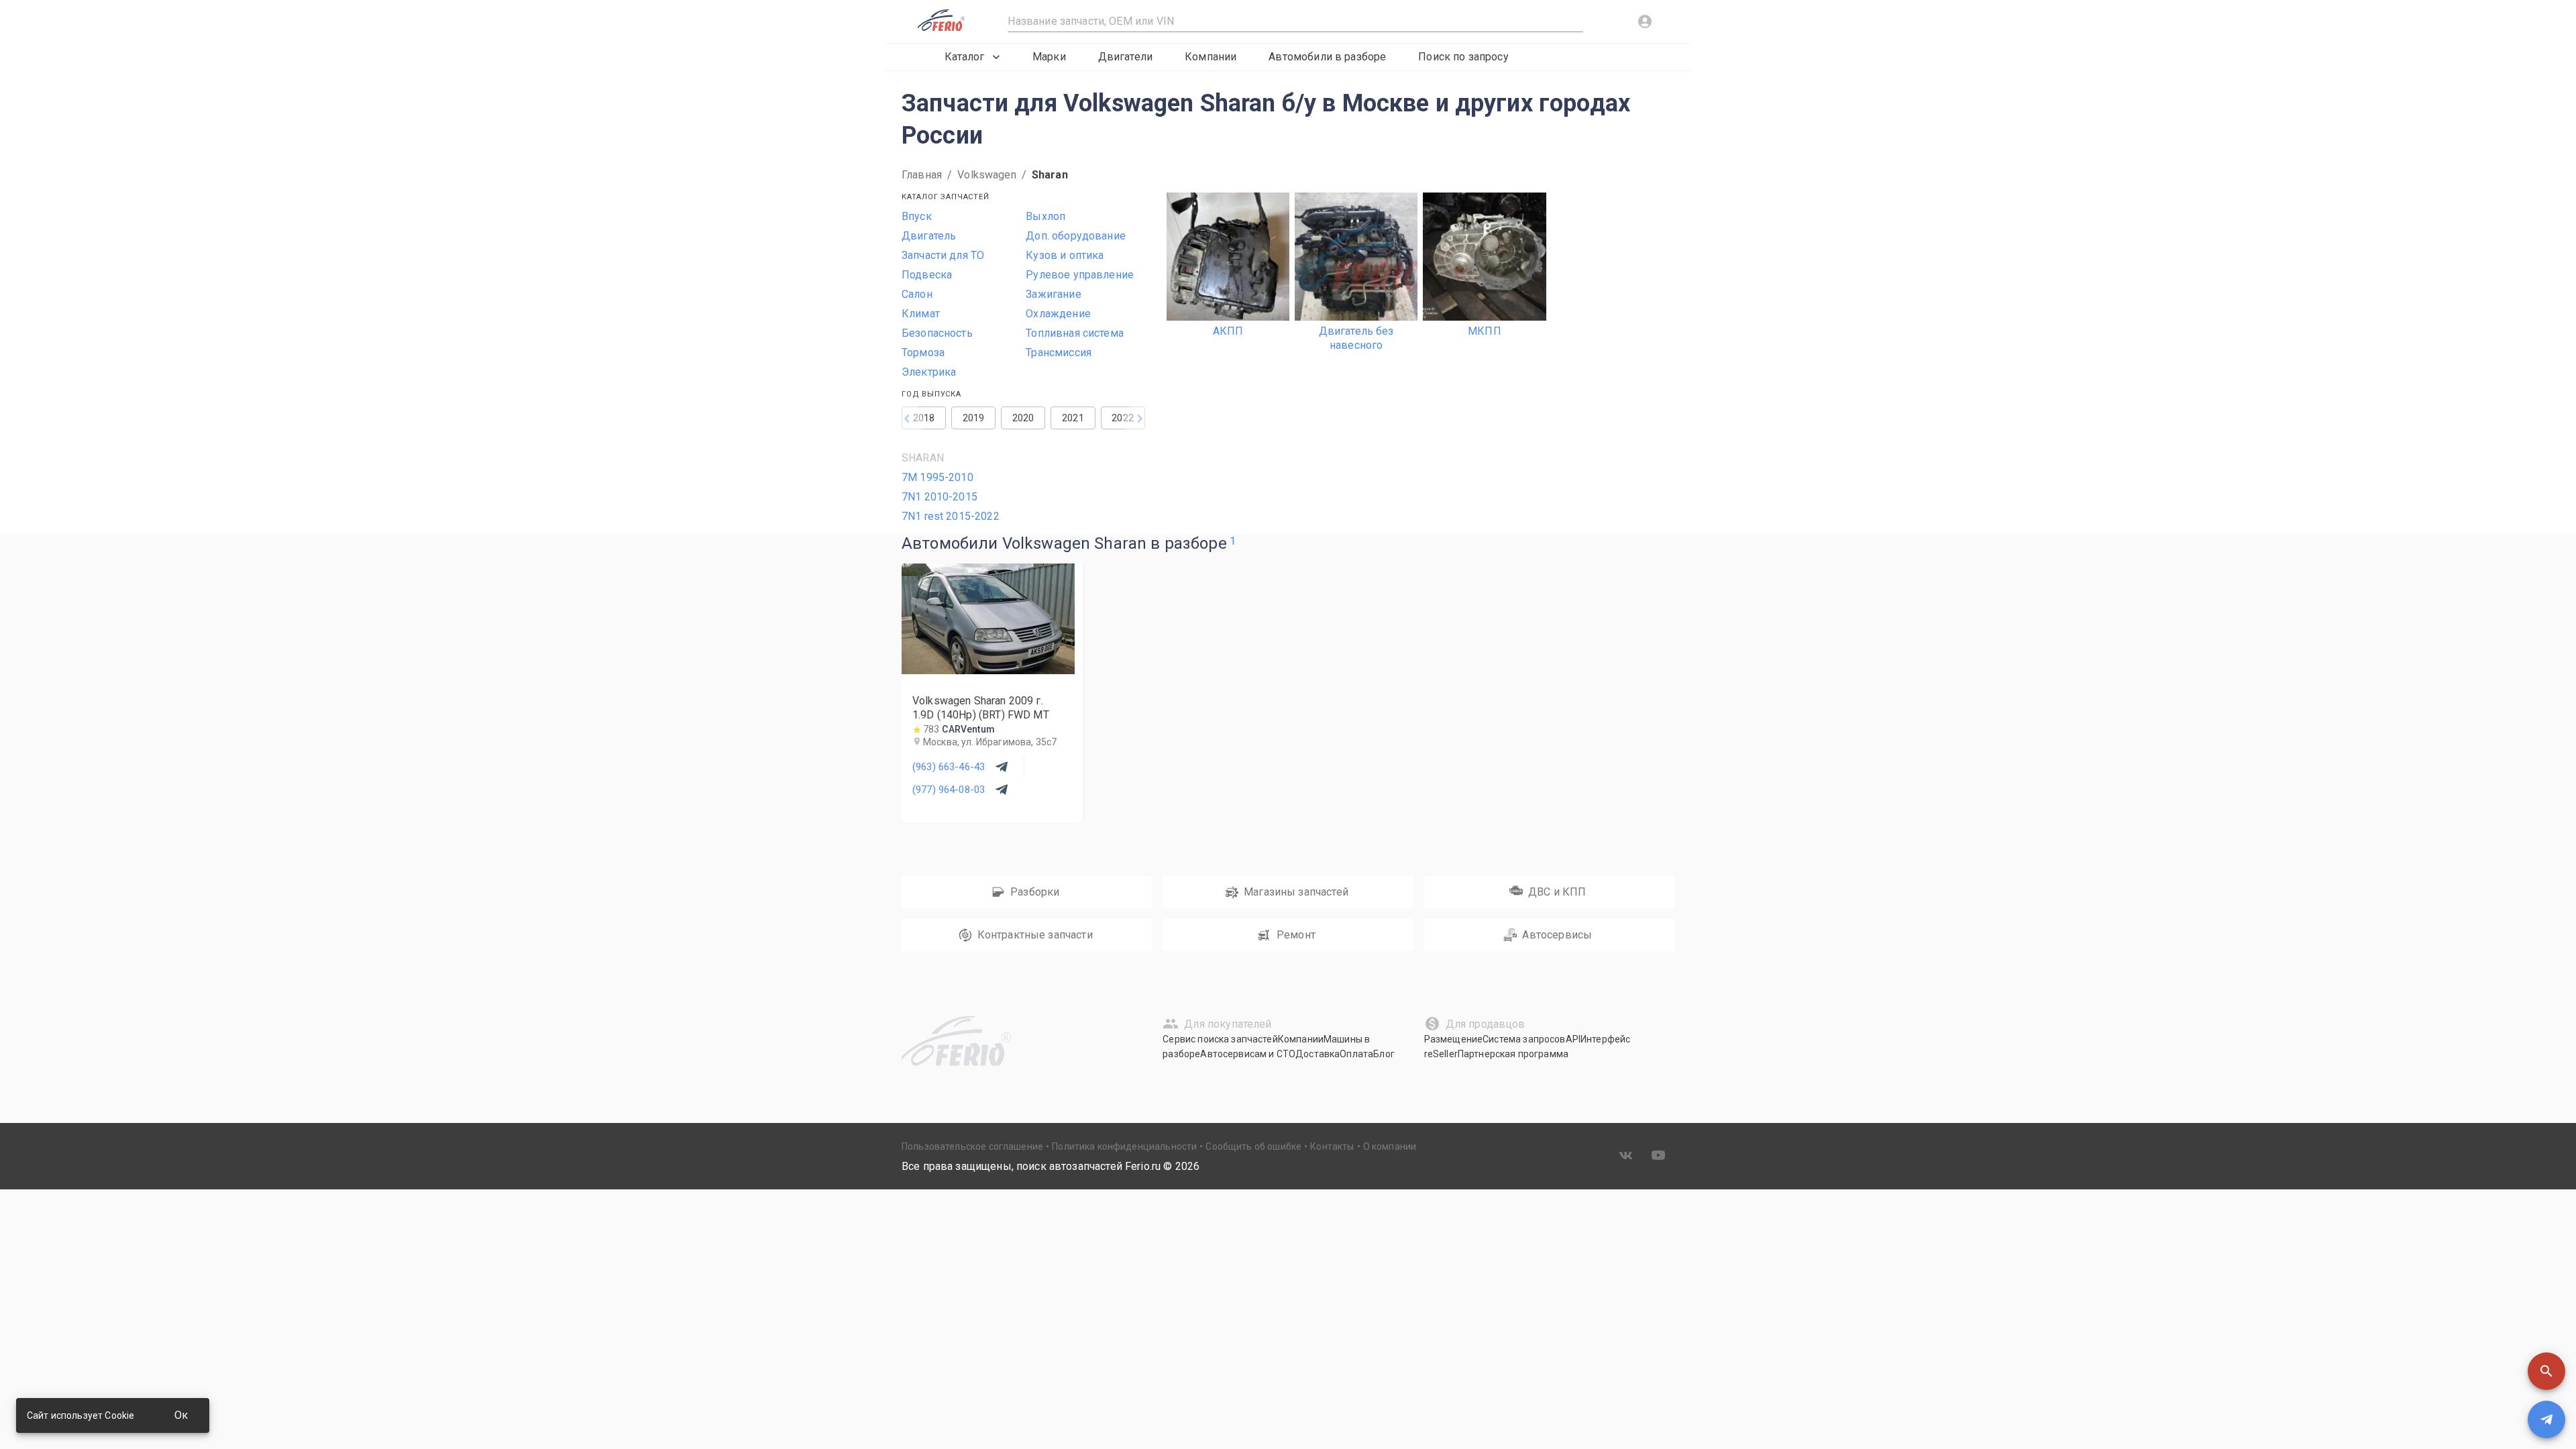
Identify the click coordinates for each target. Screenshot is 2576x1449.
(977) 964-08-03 (949, 790)
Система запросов (1524, 1039)
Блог (1384, 1054)
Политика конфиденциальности (1124, 1146)
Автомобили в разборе (1327, 57)
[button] (2546, 1371)
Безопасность (937, 333)
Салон (917, 294)
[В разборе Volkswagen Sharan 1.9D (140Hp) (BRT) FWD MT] (988, 670)
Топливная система (1075, 333)
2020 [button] (1023, 418)
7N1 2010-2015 (940, 497)
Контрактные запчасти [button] (1035, 935)
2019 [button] (974, 418)
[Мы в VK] (1626, 1155)
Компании (1211, 57)
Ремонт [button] (1296, 935)
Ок (181, 1415)
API (1573, 1039)
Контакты (1332, 1146)
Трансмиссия (1059, 353)
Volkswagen (987, 175)
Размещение (1454, 1039)
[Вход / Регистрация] (1645, 21)
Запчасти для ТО (943, 255)
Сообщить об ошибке (1253, 1146)
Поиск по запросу (1463, 57)
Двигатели (1125, 57)
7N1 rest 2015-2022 (951, 516)
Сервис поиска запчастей (1220, 1039)
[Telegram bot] (2546, 1419)
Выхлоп (1045, 216)
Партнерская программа (1513, 1054)
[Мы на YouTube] (1658, 1155)
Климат (921, 314)
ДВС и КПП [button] (1557, 892)
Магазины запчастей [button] (1296, 892)
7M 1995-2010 (937, 477)
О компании (1390, 1146)
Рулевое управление (1080, 275)
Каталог (964, 57)
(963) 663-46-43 (949, 767)
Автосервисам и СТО (1248, 1054)
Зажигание (1053, 294)
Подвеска (927, 275)
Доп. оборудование (1076, 236)
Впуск (917, 216)
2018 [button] (924, 418)
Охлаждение (1058, 314)
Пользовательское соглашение (972, 1146)
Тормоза (923, 353)
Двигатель (929, 236)
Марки (1049, 57)
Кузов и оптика (1065, 255)
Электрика (929, 372)
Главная (922, 175)
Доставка (1318, 1054)
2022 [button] (1123, 418)
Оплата (1356, 1054)
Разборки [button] (1035, 892)
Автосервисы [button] (1557, 935)
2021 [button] (1073, 418)
